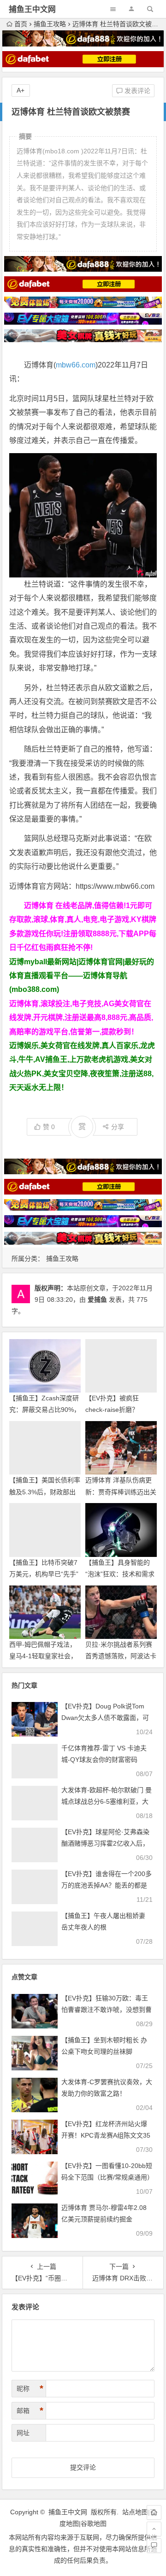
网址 (23, 2433)
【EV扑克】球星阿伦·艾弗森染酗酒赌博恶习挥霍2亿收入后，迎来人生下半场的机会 (105, 1843)
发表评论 (136, 91)
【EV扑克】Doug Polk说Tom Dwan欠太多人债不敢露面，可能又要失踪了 (105, 1718)
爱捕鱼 (97, 1300)
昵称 (30, 2389)
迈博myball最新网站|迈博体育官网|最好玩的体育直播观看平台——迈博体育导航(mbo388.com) (82, 976)
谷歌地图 (94, 2524)
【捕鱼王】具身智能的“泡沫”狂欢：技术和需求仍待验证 (120, 1574)
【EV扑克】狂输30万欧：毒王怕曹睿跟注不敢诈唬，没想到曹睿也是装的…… (107, 2010)
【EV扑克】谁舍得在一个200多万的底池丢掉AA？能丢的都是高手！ (107, 1885)
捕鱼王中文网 (32, 9)
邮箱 (30, 2411)
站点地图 (135, 2512)
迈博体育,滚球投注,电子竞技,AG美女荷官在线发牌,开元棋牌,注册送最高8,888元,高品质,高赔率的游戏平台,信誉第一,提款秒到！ (81, 1018)
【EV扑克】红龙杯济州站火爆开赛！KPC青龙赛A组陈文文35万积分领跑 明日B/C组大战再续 (106, 2135)
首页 (21, 24)
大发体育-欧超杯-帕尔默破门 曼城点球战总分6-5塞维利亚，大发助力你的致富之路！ (107, 1801)
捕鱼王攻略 (50, 24)
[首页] (154, 2512)
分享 (118, 1127)
